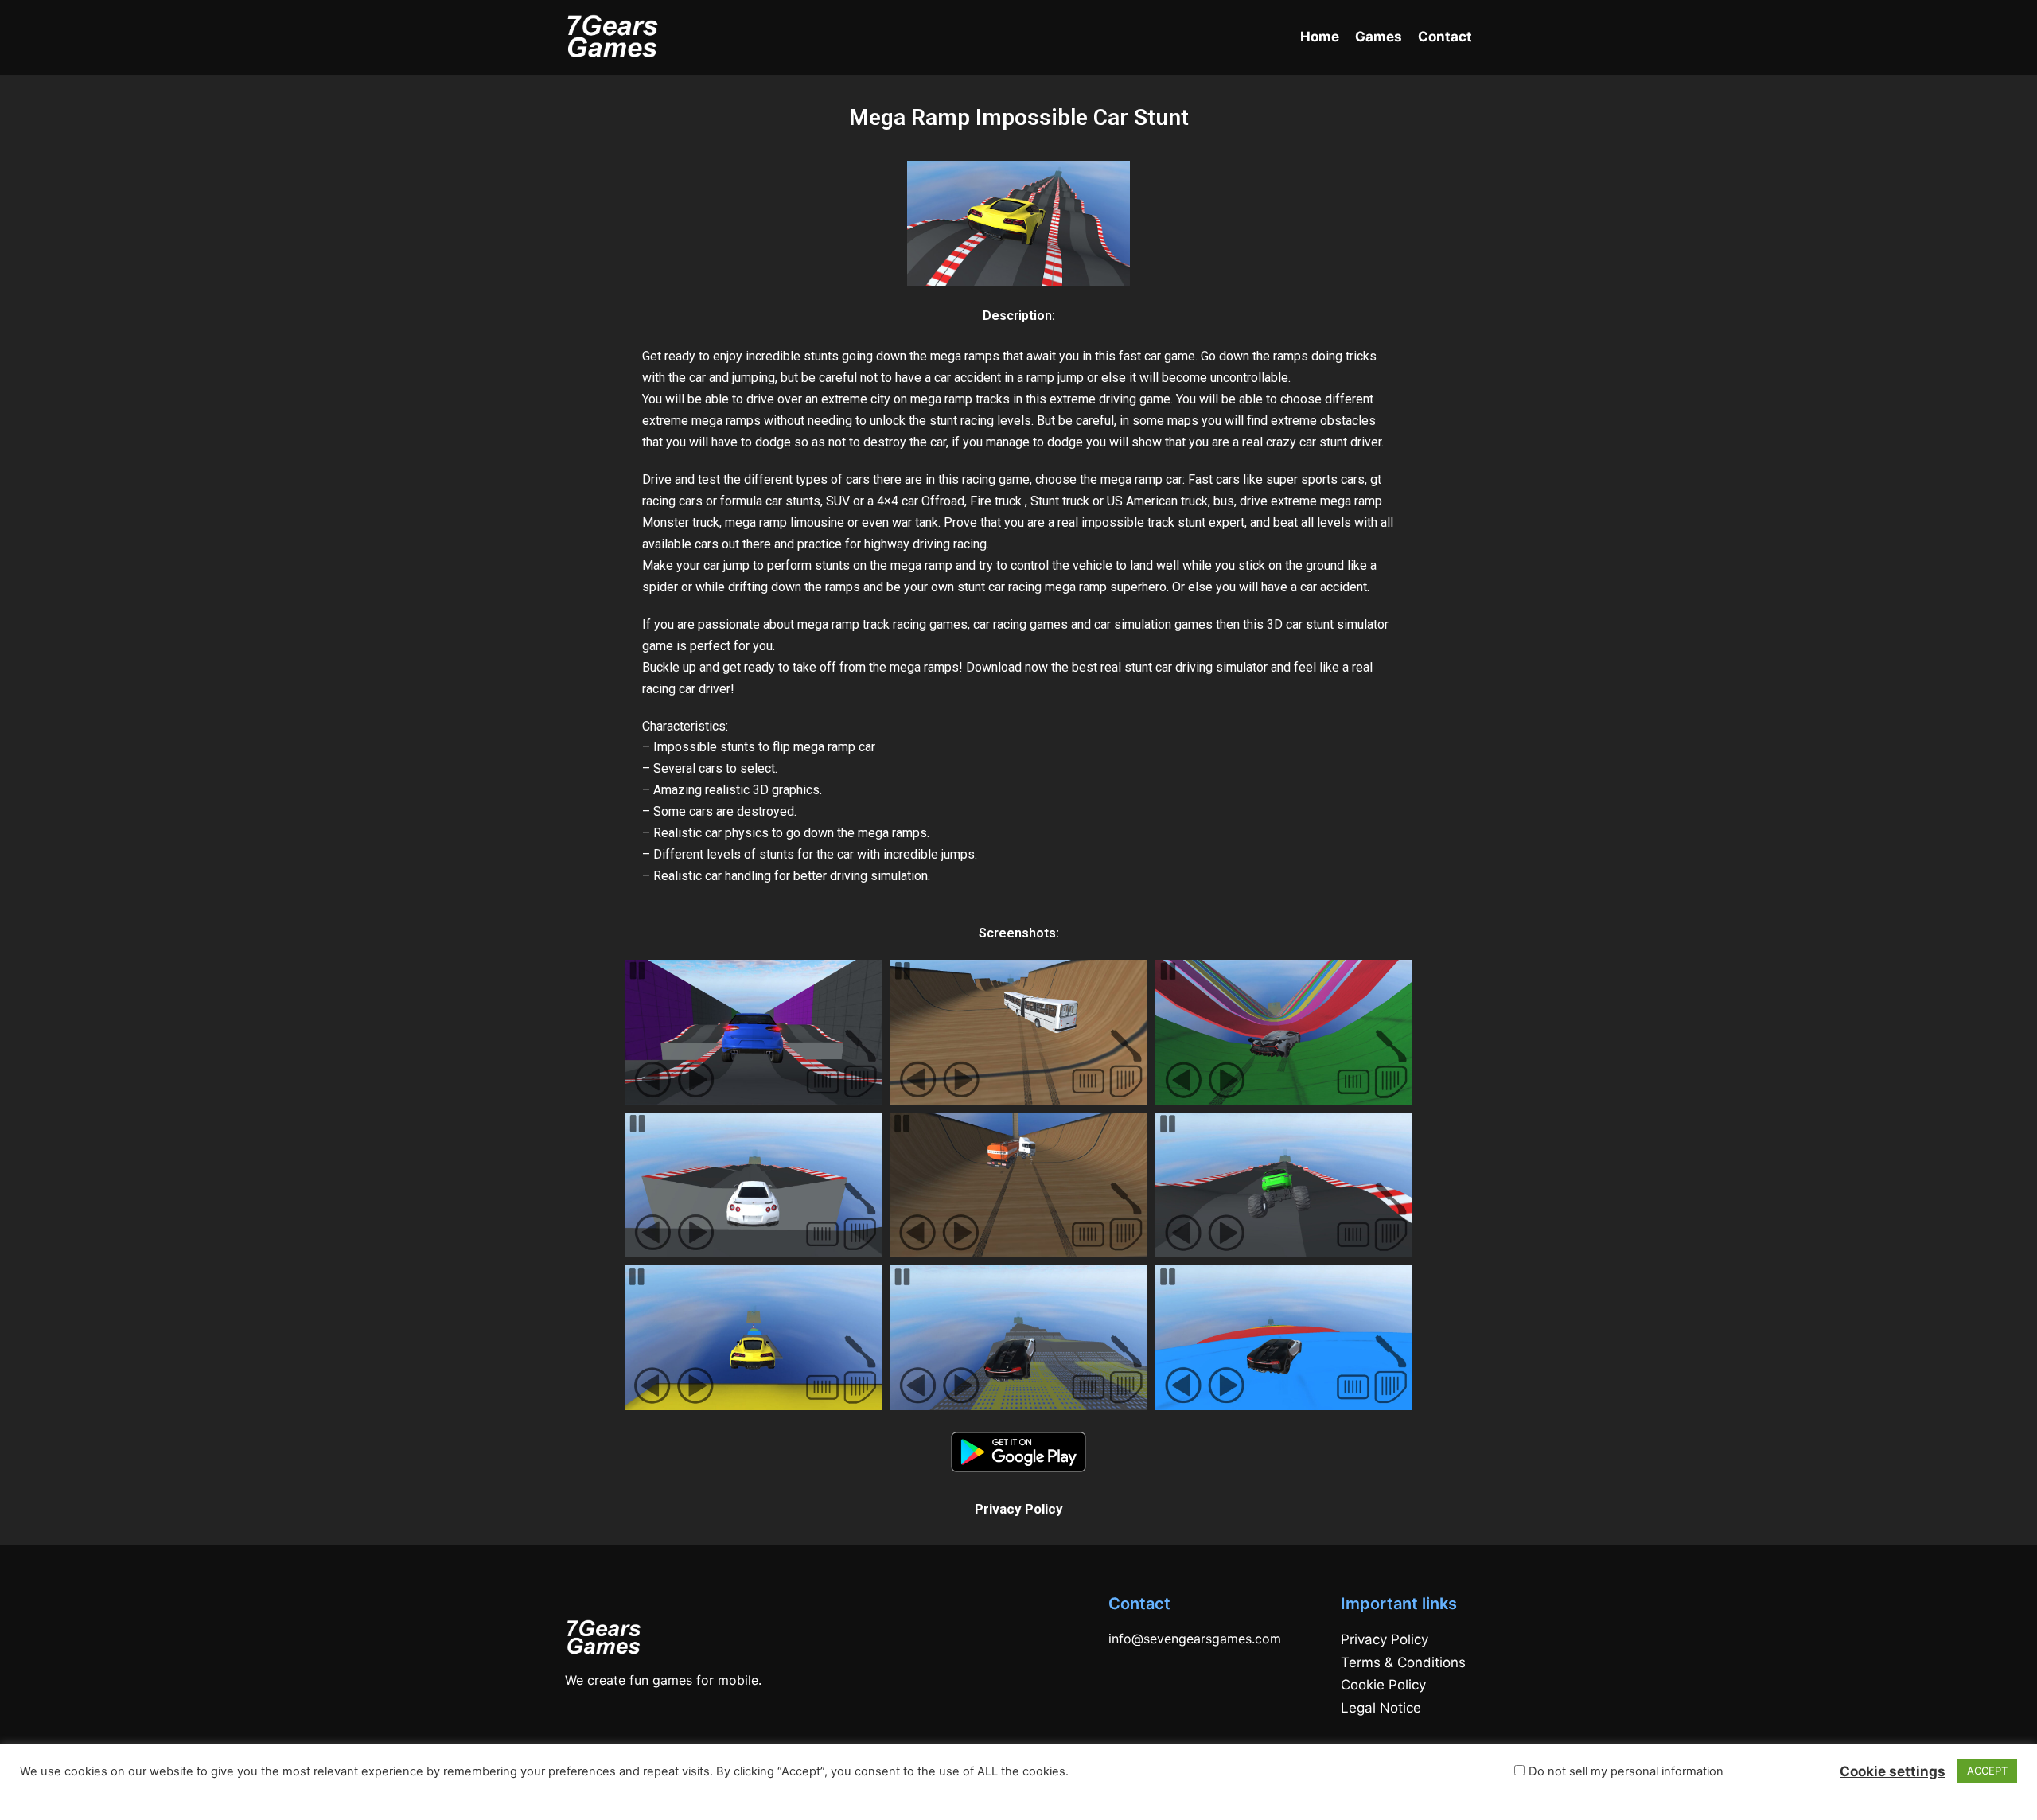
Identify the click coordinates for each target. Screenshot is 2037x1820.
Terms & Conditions (1403, 1662)
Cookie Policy (1383, 1685)
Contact (1445, 37)
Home (1320, 37)
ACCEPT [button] (1987, 1771)
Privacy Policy (1019, 1509)
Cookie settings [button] (1893, 1771)
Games (1379, 37)
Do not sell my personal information (1626, 1771)
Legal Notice (1381, 1708)
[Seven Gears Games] (613, 37)
